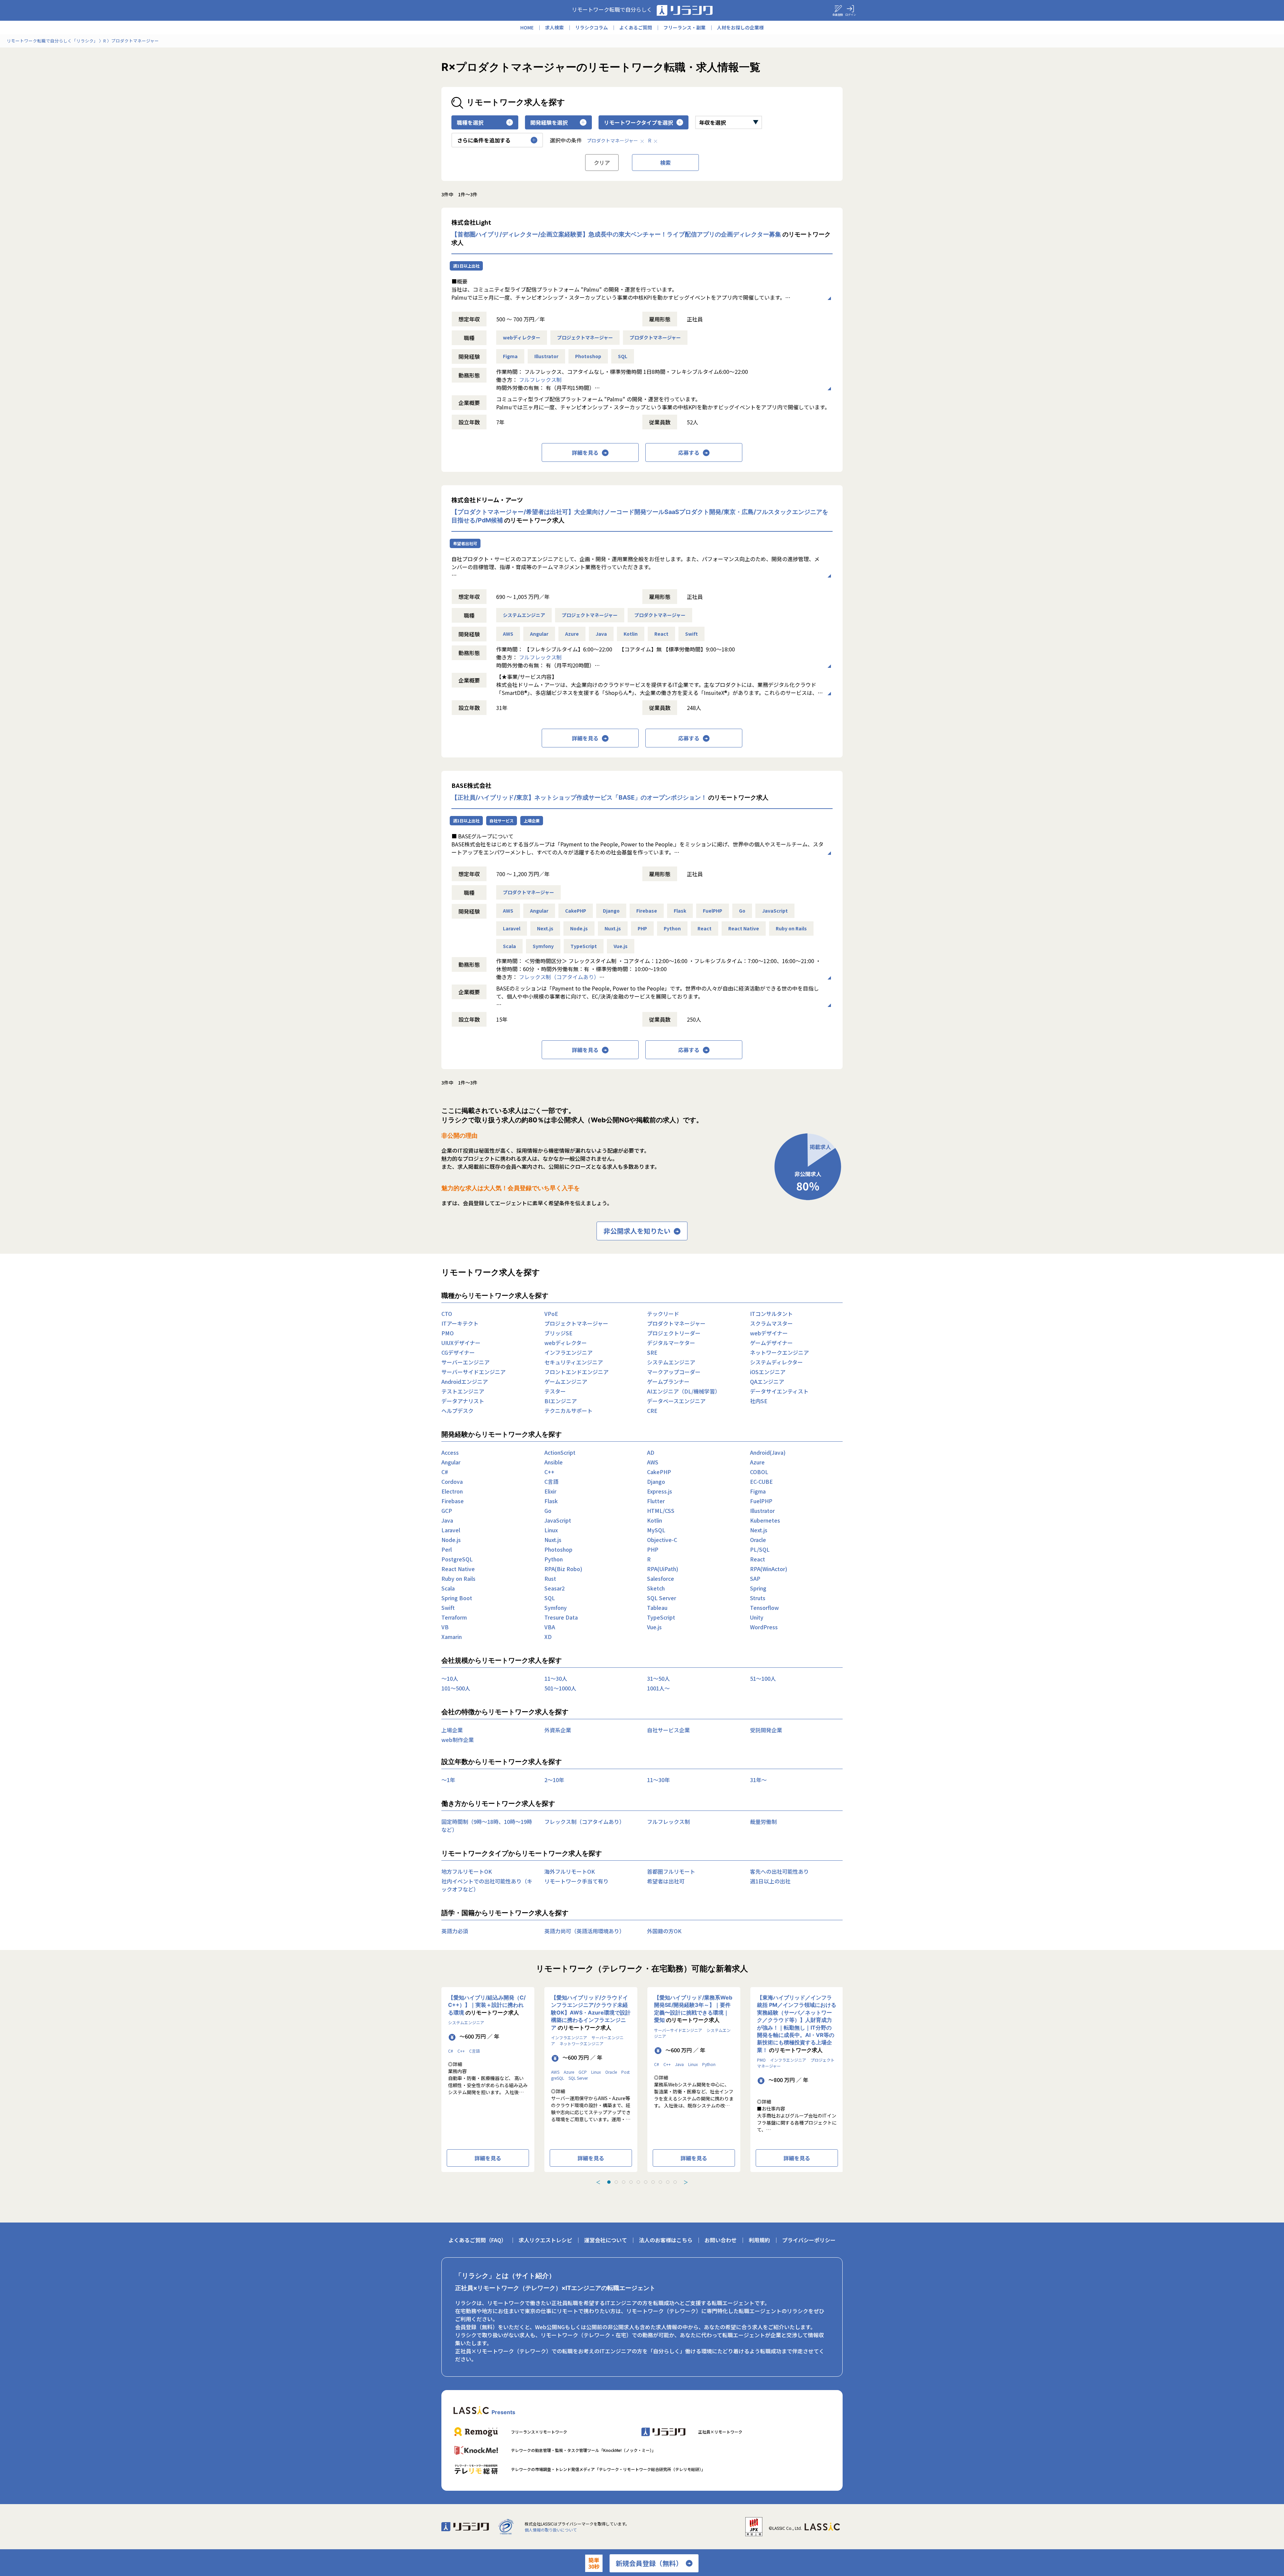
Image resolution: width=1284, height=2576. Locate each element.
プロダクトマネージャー (612, 140)
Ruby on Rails (791, 928)
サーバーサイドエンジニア (473, 1372)
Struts (758, 1598)
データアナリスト (463, 1401)
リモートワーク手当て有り (576, 1881)
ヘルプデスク (457, 1411)
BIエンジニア (561, 1401)
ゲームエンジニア (566, 1381)
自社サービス (502, 820)
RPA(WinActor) (769, 1569)
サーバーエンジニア (465, 1362)
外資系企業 (558, 1730)
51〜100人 (763, 1678)
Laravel (512, 928)
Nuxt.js (613, 928)
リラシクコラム (592, 27)
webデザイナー (769, 1333)
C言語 (551, 1481)
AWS (508, 634)
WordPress (764, 1627)
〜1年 (448, 1780)
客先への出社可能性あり (779, 1871)
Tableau (657, 1608)
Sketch (656, 1588)
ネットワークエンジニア (779, 1352)
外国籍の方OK (664, 1931)
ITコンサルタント (771, 1314)
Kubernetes (765, 1520)
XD (548, 1637)
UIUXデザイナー (461, 1343)
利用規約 (759, 2240)
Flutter (656, 1501)
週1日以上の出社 (770, 1881)
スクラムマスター (771, 1323)
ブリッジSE (558, 1333)
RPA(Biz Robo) (563, 1569)
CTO (447, 1314)
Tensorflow (764, 1608)
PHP (642, 928)
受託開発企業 (766, 1730)
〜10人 (450, 1678)
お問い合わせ (721, 2240)
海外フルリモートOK (570, 1871)
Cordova (452, 1481)
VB (445, 1627)
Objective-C (662, 1540)
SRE (652, 1352)
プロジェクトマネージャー (585, 337)
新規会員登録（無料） (649, 2563)
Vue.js (621, 946)
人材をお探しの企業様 (740, 27)
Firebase (647, 911)
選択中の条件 (566, 140)
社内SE (759, 1401)
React (661, 634)
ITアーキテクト (460, 1323)
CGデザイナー (458, 1352)
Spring (758, 1588)
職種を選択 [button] (470, 122)
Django (611, 911)
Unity (757, 1617)
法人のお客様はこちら (666, 2240)
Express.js (660, 1491)
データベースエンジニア (676, 1401)
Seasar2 (555, 1588)
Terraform (454, 1617)
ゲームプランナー (668, 1381)
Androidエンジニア (465, 1381)
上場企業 (532, 820)
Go (742, 911)
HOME (527, 27)
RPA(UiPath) (663, 1569)
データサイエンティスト (779, 1391)
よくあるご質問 (636, 27)
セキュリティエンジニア (574, 1362)
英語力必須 (455, 1931)
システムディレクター (776, 1362)
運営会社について (606, 2240)
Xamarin (452, 1637)
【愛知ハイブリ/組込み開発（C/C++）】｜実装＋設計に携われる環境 (487, 2005)
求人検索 (554, 27)
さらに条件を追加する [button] (484, 140)
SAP (755, 1578)
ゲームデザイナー (771, 1343)
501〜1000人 (560, 1688)
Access (450, 1452)
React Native (744, 928)
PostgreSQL (457, 1559)
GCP (447, 1511)
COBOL (759, 1472)
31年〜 (758, 1780)
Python (672, 928)
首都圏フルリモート (671, 1871)
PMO (448, 1333)
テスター (555, 1391)
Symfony (543, 946)
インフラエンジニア (568, 1352)
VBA (550, 1627)
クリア (602, 163)
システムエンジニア (524, 615)
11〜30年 (658, 1780)
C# (445, 1472)
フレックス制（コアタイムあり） (559, 977)
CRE (652, 1411)
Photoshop (588, 356)
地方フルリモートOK (467, 1871)
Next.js (545, 928)
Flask (680, 911)
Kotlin (631, 634)
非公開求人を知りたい (637, 1231)
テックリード (663, 1314)
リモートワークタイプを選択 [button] (638, 122)
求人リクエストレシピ (545, 2240)
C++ (549, 1472)
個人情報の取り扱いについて (551, 2530)
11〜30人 (556, 1678)
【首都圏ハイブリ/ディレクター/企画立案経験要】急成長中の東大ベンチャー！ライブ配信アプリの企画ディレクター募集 (616, 234)
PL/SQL (760, 1549)
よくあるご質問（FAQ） (477, 2240)
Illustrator (546, 356)
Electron (452, 1491)
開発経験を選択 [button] (549, 122)
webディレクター (522, 337)
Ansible (554, 1462)
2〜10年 (554, 1780)
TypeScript (584, 946)
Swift (691, 634)
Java (601, 634)
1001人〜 (658, 1688)
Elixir (550, 1491)
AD (651, 1452)
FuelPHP (713, 911)
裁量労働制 (763, 1822)
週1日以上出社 (466, 266)
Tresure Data (561, 1617)
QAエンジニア (767, 1381)
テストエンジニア (463, 1391)
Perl (447, 1549)
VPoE (551, 1314)
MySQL (656, 1530)
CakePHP (576, 911)
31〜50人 (658, 1678)
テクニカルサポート (568, 1411)
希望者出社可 (465, 543)
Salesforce (661, 1578)
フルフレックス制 (540, 380)
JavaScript (775, 911)
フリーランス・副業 (684, 27)
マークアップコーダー (674, 1372)
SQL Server (662, 1598)
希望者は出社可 (666, 1881)
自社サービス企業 (668, 1730)
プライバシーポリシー (809, 2240)
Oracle (758, 1540)
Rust (550, 1578)
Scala (509, 946)
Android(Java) (768, 1452)
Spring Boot (457, 1598)
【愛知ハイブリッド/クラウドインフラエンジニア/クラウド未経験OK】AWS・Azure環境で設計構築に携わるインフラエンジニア (591, 2013)
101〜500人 (456, 1688)
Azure (572, 634)
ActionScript (560, 1452)
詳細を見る (585, 452)
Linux (551, 1530)
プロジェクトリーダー (674, 1333)
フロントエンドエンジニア (576, 1372)
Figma (510, 356)
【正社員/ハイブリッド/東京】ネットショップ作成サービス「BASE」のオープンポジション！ (579, 797)
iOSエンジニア (768, 1372)
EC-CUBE (761, 1481)
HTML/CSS (661, 1511)
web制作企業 (458, 1740)
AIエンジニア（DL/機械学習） (684, 1391)
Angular (539, 634)
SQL (623, 356)
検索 (665, 163)
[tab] (609, 2182)
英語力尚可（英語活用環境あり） (584, 1931)
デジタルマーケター (671, 1343)
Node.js (579, 928)
